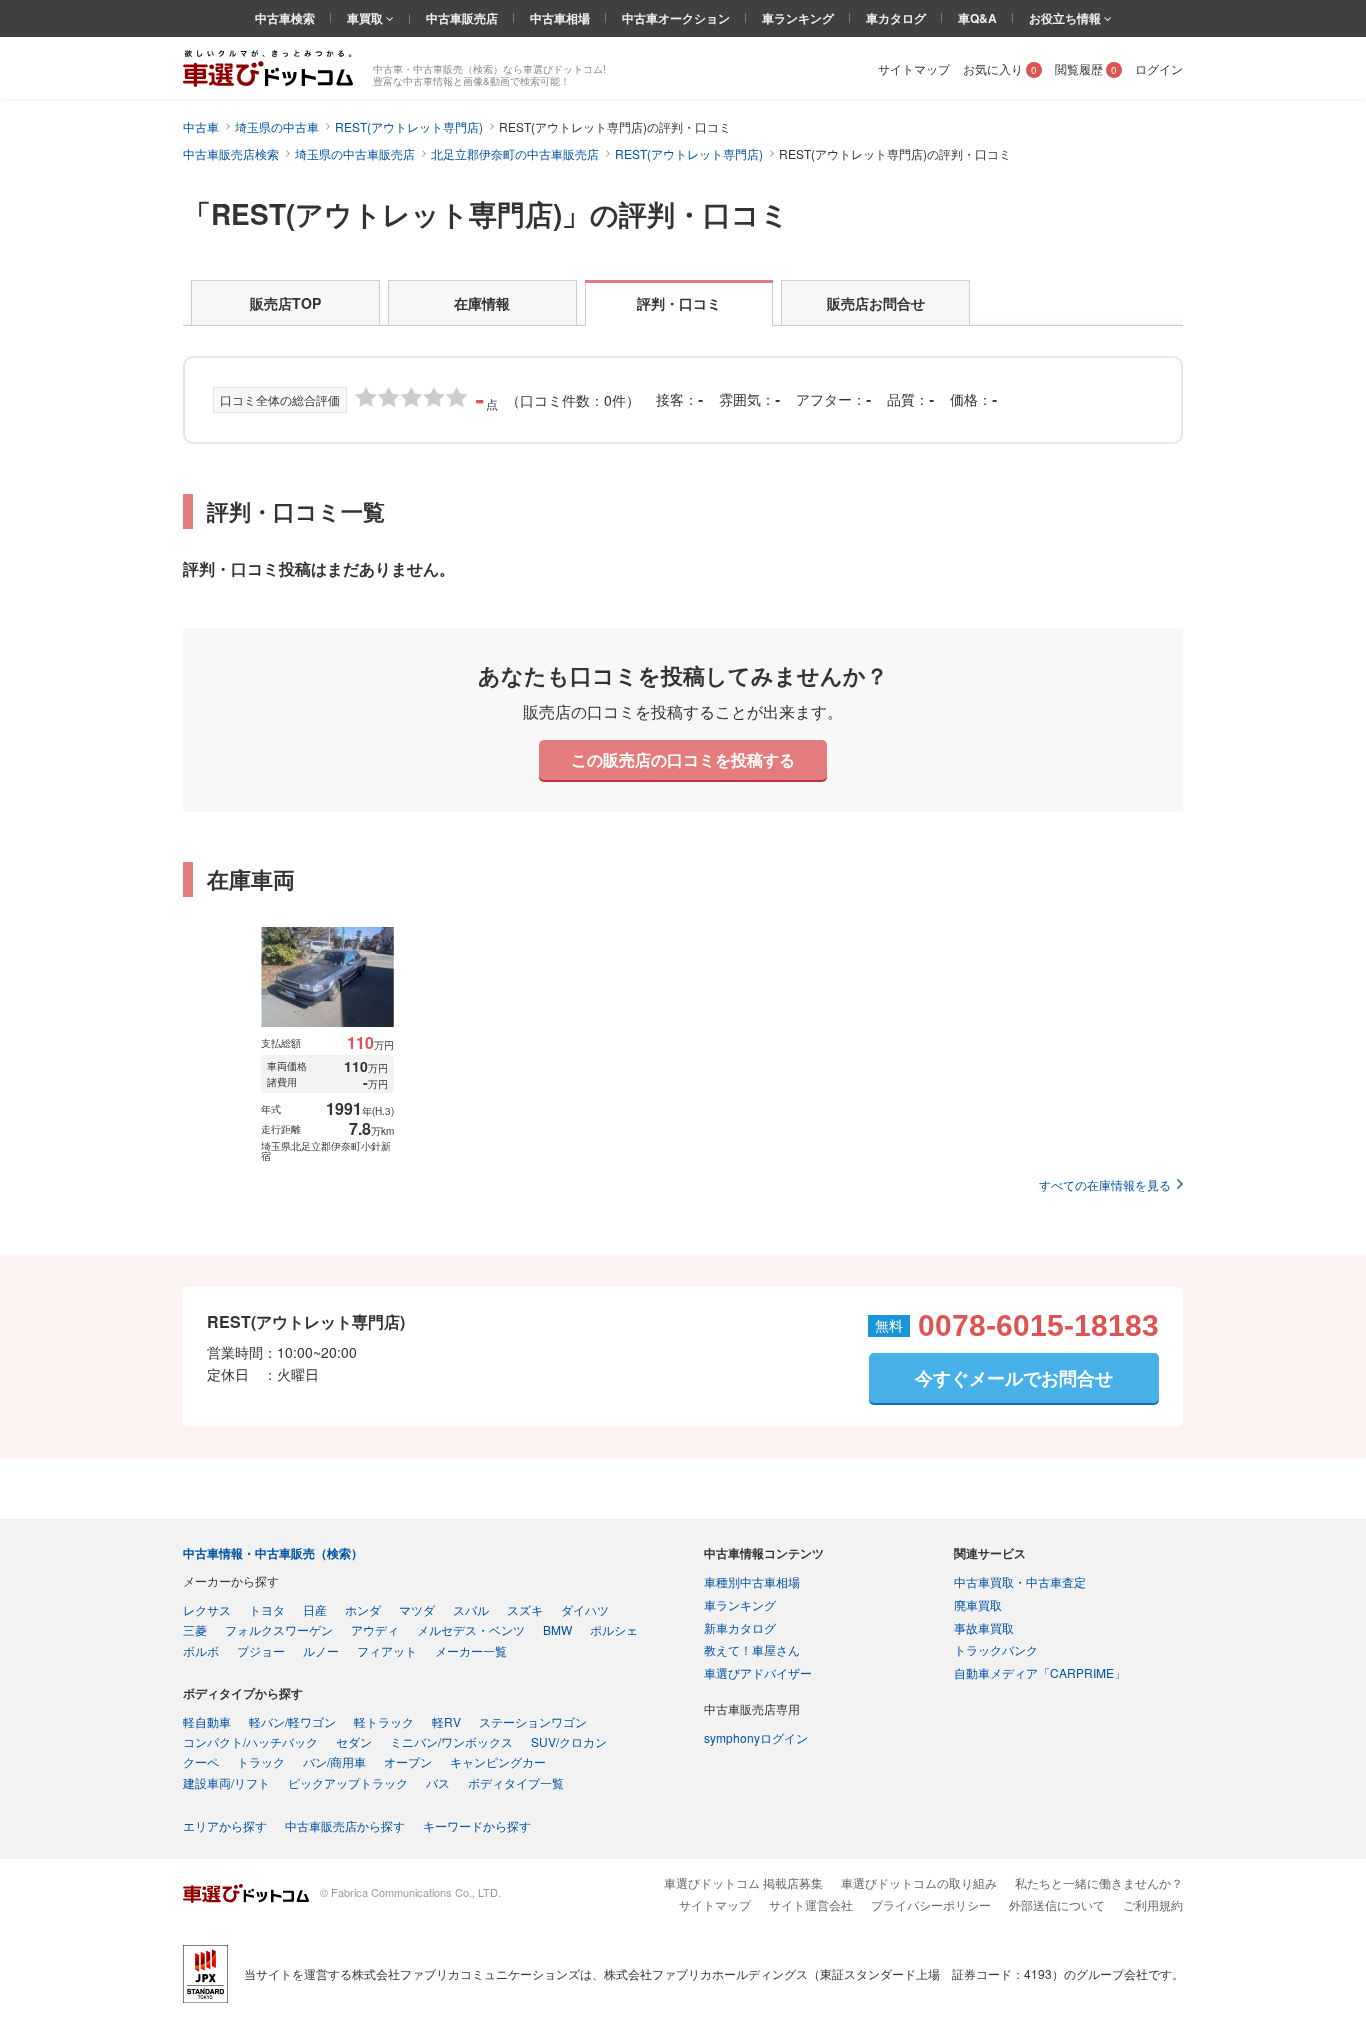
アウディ (375, 1629)
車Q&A (977, 18)
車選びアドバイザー (758, 1672)
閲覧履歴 (1086, 68)
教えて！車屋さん (752, 1649)
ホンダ (363, 1609)
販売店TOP (285, 303)
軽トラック (384, 1721)
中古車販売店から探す (345, 1825)
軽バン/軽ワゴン (292, 1721)
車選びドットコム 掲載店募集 (743, 1882)
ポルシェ (614, 1629)
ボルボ (201, 1650)
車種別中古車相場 (752, 1581)
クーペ (201, 1761)
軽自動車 (207, 1721)
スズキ (525, 1609)
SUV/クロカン (569, 1741)
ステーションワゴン (533, 1721)
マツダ (417, 1609)
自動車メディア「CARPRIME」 (1040, 1672)
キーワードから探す (477, 1825)
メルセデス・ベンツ (471, 1629)
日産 (315, 1609)
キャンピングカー (498, 1761)
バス (438, 1782)
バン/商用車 (334, 1761)
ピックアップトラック (348, 1782)
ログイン (1159, 68)
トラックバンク (996, 1649)
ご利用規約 (1153, 1904)
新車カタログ (740, 1627)
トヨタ (267, 1609)
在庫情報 (482, 303)
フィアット (387, 1650)
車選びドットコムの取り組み (919, 1882)
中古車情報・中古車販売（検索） (273, 1553)
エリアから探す (225, 1825)
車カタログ (896, 18)
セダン (354, 1741)
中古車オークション (676, 18)
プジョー (261, 1650)
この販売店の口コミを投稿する (683, 759)
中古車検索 (285, 18)
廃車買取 (978, 1604)
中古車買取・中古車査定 (1020, 1581)
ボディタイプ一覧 (516, 1782)
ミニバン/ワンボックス (451, 1741)
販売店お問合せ (876, 303)
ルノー (321, 1650)
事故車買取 (984, 1627)
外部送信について (1057, 1904)
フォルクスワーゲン (279, 1629)
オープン (408, 1761)
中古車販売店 (462, 18)
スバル (471, 1609)
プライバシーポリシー (931, 1904)
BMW (557, 1629)
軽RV (446, 1721)
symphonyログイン (756, 1737)
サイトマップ (914, 68)
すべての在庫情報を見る (1105, 1184)
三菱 (195, 1629)
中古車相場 (560, 18)
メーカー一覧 (471, 1650)
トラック (261, 1761)
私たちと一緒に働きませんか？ (1099, 1882)
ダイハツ (585, 1609)
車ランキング (798, 18)
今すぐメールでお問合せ (1014, 1378)
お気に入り (1000, 68)
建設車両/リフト (226, 1782)
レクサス (207, 1609)
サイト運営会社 (811, 1904)
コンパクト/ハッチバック (250, 1741)
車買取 (366, 18)
